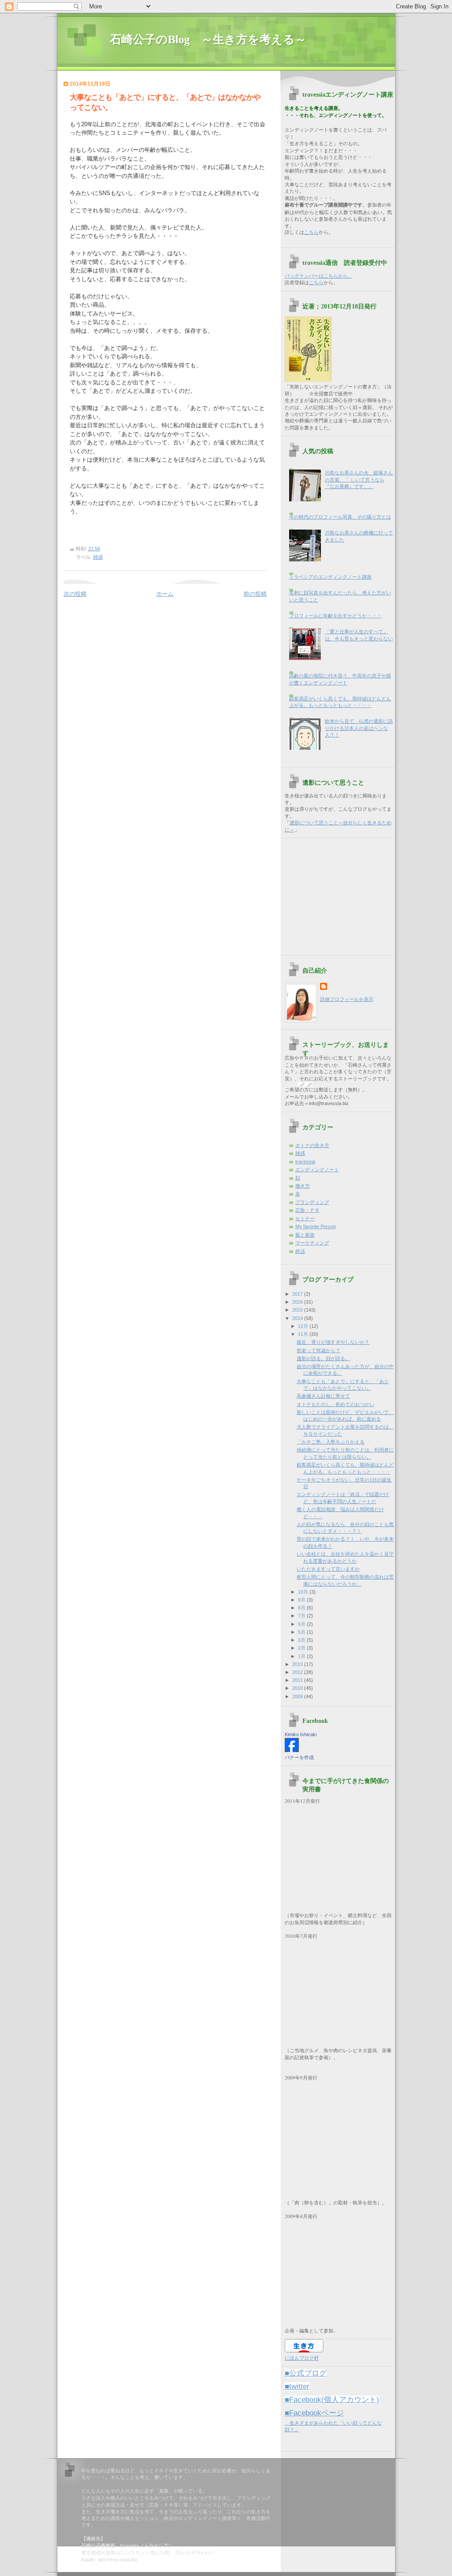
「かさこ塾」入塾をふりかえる (331, 1442)
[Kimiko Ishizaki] (292, 1750)
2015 (298, 1310)
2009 (298, 1696)
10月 (304, 1592)
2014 (298, 1318)
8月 (302, 1608)
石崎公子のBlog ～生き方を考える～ (214, 39)
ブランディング (312, 1202)
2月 (302, 1648)
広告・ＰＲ (307, 1210)
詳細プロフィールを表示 (347, 999)
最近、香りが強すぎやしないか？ (333, 1342)
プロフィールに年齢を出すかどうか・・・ (335, 616)
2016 (298, 1302)
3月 (302, 1640)
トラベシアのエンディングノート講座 (330, 577)
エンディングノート (317, 1170)
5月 (302, 1632)
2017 (298, 1294)
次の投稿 (75, 594)
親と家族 (305, 1235)
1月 (302, 1656)
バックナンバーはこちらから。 (319, 276)
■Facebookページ (314, 2413)
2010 (298, 1688)
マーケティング (312, 1243)
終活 (300, 1251)
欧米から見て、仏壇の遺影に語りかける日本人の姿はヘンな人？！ (359, 728)
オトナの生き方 (312, 1145)
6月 (302, 1624)
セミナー (305, 1218)
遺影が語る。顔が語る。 (323, 1358)
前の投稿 (255, 594)
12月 (304, 1326)
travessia (305, 1162)
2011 (298, 1680)
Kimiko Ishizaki (301, 1734)
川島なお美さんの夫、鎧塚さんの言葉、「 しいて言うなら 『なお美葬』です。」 (359, 479)
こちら (311, 232)
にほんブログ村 (302, 2358)
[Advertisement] (340, 893)
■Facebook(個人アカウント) (332, 2400)
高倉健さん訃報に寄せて (323, 1396)
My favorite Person (316, 1226)
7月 (302, 1616)
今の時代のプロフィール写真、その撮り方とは (340, 517)
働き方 (303, 1186)
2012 (298, 1672)
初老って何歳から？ (318, 1350)
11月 (304, 1334)
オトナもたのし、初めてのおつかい (335, 1404)
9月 (302, 1600)
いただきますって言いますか (328, 1569)
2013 (298, 1664)
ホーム (165, 594)
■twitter (297, 2386)
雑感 (98, 557)
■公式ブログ (306, 2373)
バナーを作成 (299, 1757)
